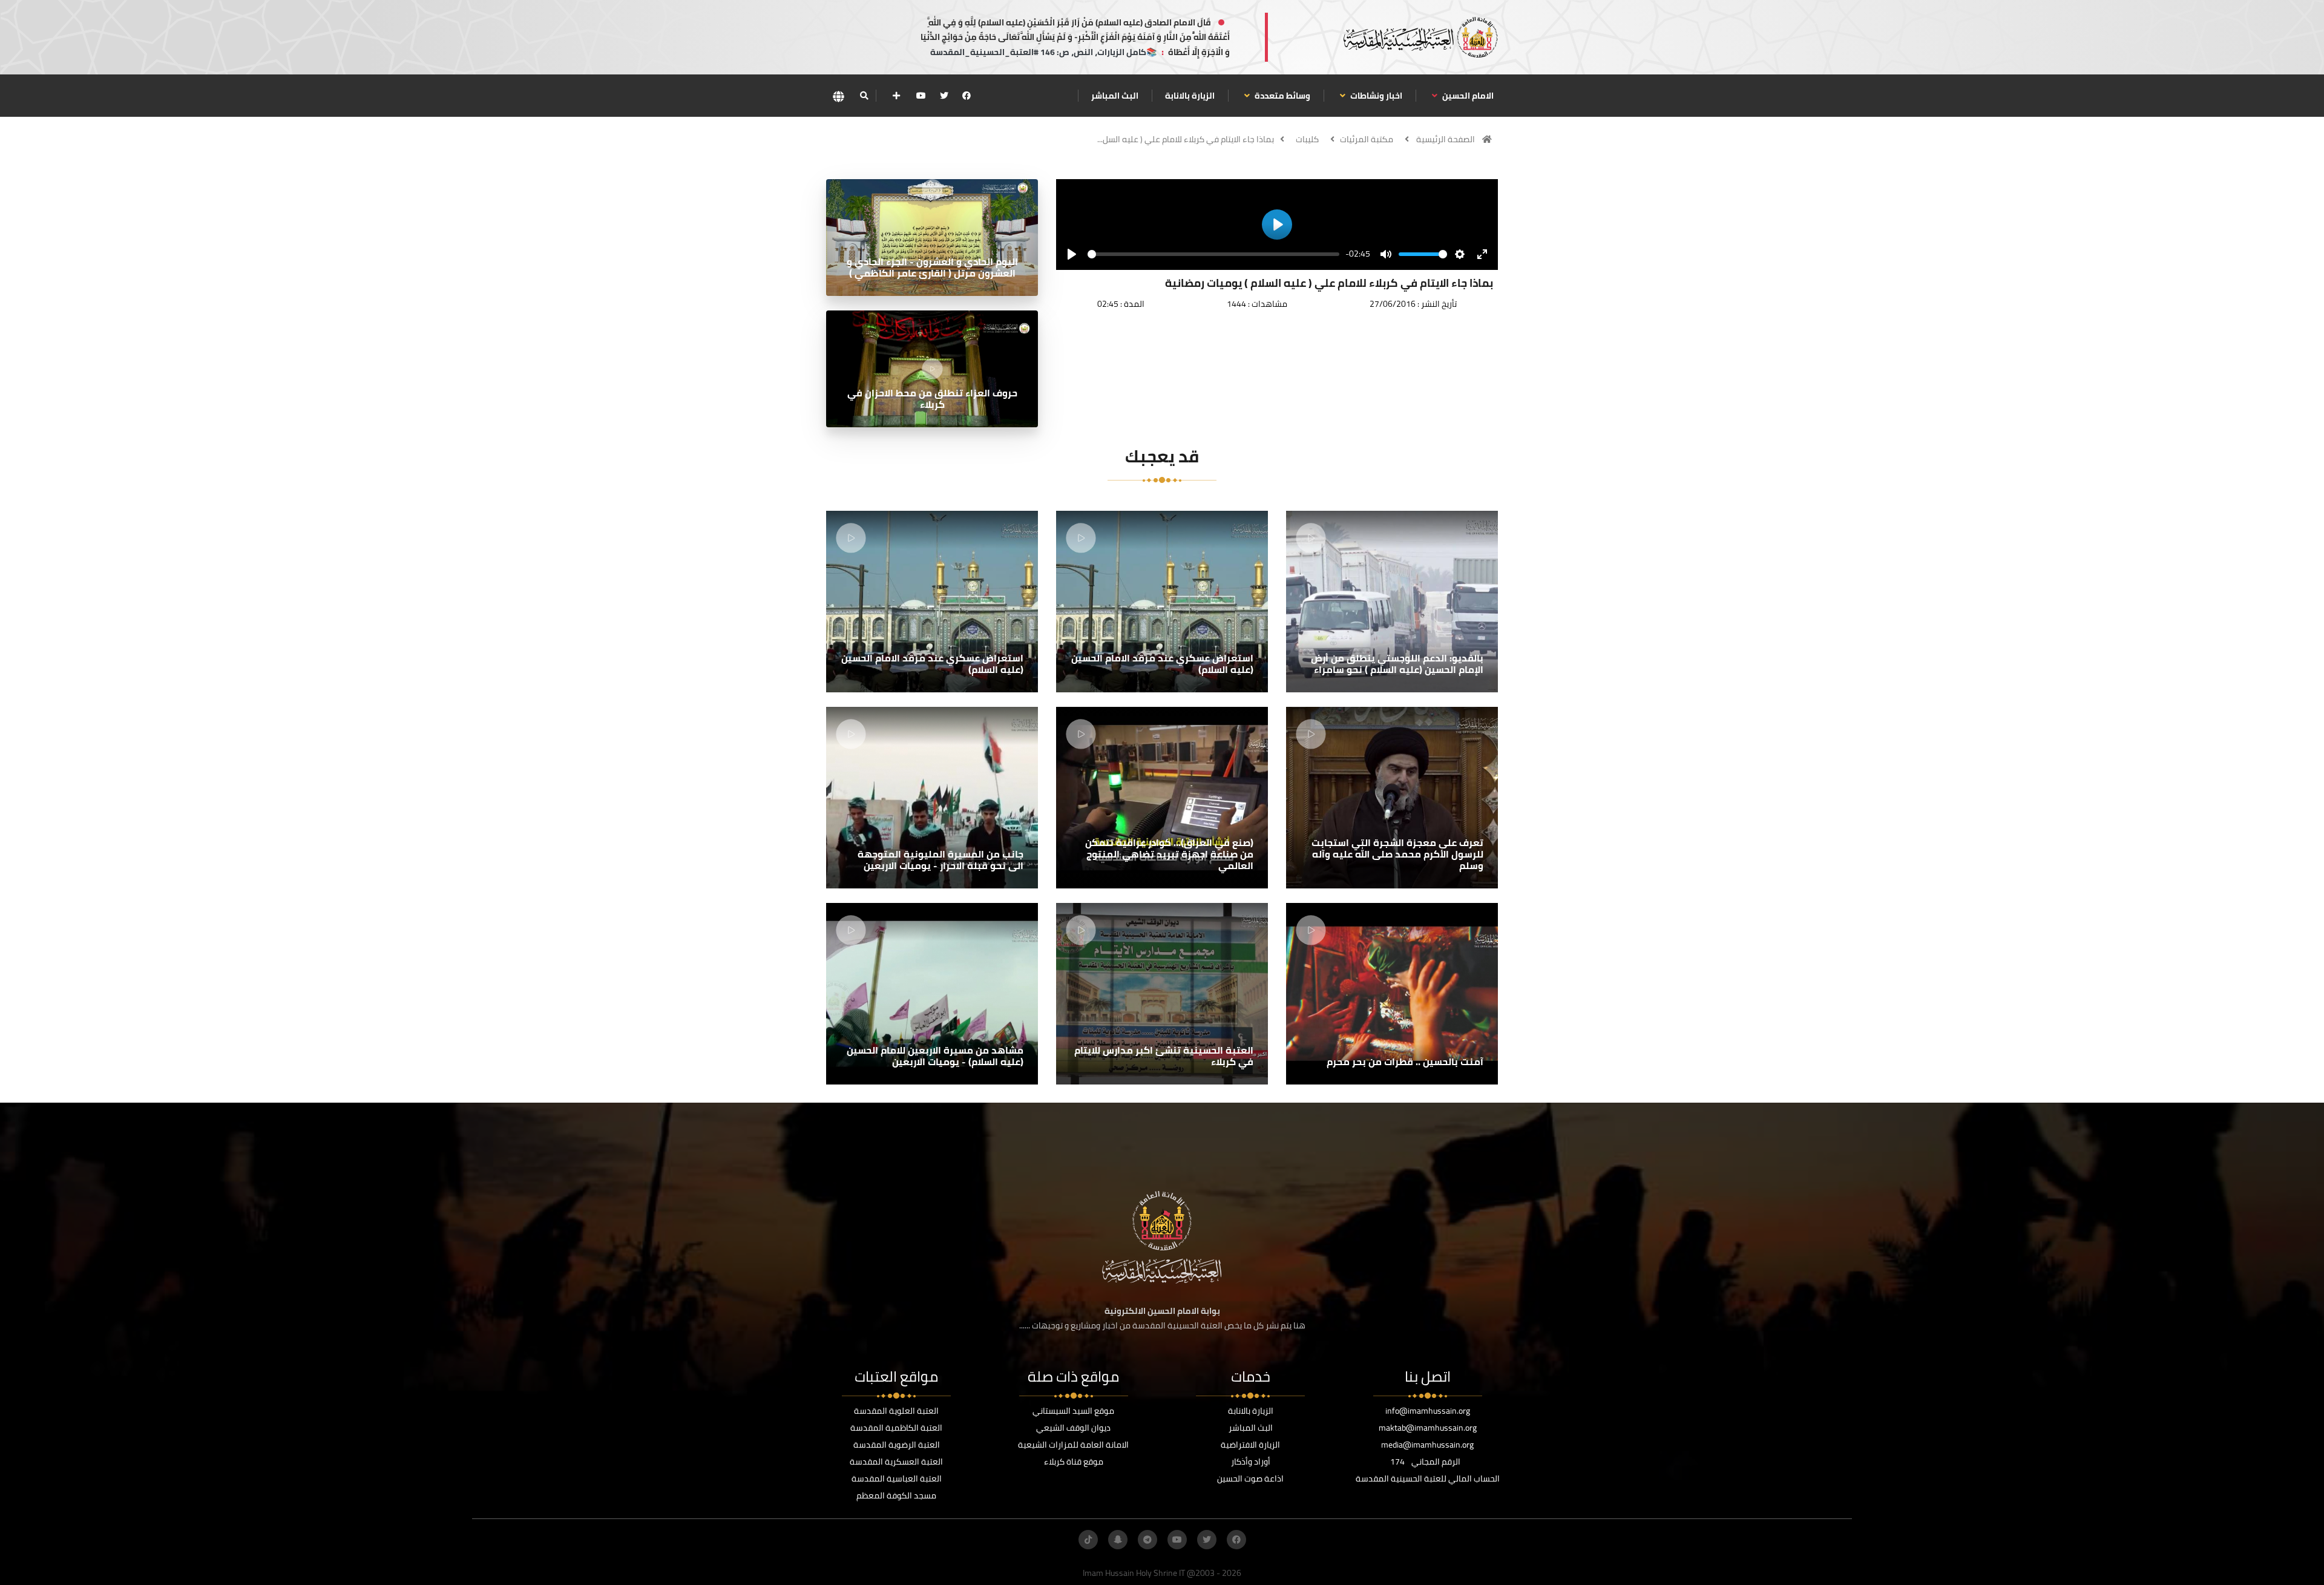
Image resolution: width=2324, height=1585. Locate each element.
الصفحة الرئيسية (1446, 139)
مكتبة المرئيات (1367, 139)
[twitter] (944, 96)
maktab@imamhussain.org (1428, 1428)
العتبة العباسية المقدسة (897, 1478)
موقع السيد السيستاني (1073, 1411)
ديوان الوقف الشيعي (1073, 1428)
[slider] (1213, 254)
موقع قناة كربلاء (1074, 1462)
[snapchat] (1118, 1540)
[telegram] (1147, 1540)
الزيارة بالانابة (1190, 96)
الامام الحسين (1467, 96)
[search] (864, 96)
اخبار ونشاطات (1375, 96)
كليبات (1307, 139)
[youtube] (921, 96)
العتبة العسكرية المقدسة (896, 1462)
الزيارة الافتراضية (1250, 1445)
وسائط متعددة (1282, 96)
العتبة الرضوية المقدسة (897, 1445)
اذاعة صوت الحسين (1250, 1478)
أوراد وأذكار (1251, 1462)
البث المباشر (1115, 96)
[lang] (838, 96)
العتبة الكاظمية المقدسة (896, 1428)
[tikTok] (1088, 1540)
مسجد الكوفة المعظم (896, 1495)
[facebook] (967, 96)
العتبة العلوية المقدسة (896, 1411)
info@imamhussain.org (1428, 1411)
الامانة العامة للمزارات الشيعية (1073, 1445)
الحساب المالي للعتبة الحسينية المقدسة (1428, 1478)
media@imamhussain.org (1427, 1445)
